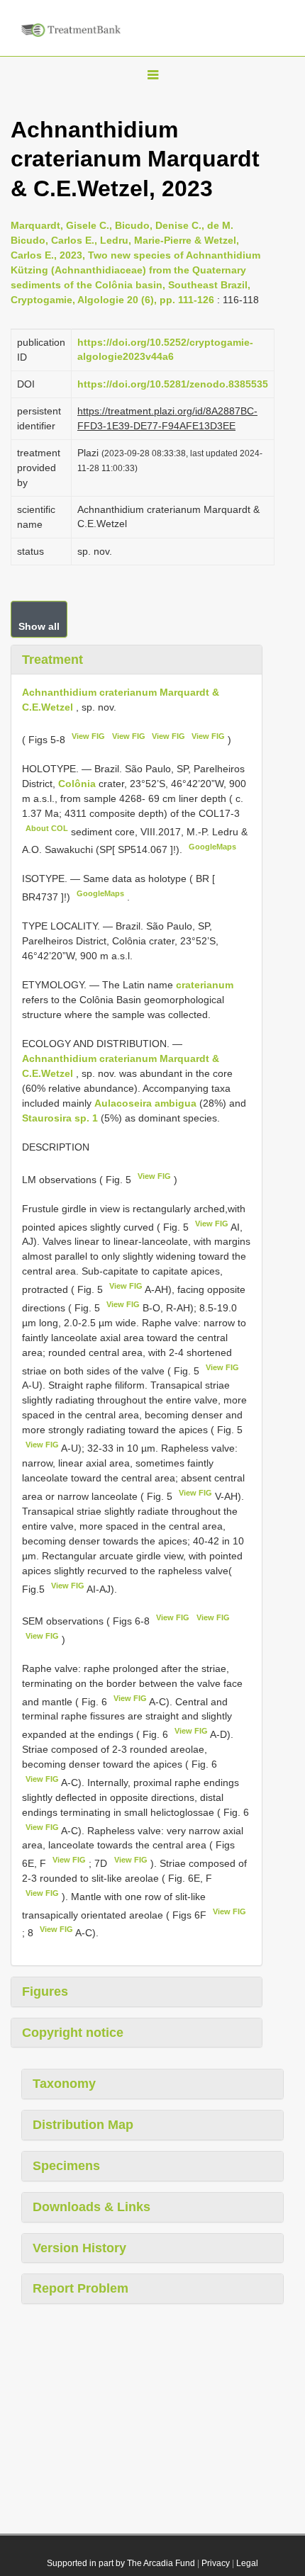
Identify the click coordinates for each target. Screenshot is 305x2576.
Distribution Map (83, 2125)
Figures (45, 1992)
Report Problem (81, 2288)
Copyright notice (73, 2033)
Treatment (52, 660)
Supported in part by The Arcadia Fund (121, 2563)
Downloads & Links (91, 2207)
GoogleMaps (212, 847)
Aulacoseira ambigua (145, 1103)
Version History (79, 2248)
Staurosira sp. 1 (60, 1118)
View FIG (88, 736)
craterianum (205, 985)
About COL (47, 828)
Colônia (78, 784)
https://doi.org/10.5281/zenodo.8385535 (173, 384)
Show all (39, 626)
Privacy (216, 2563)
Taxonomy (64, 2084)
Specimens (66, 2166)
